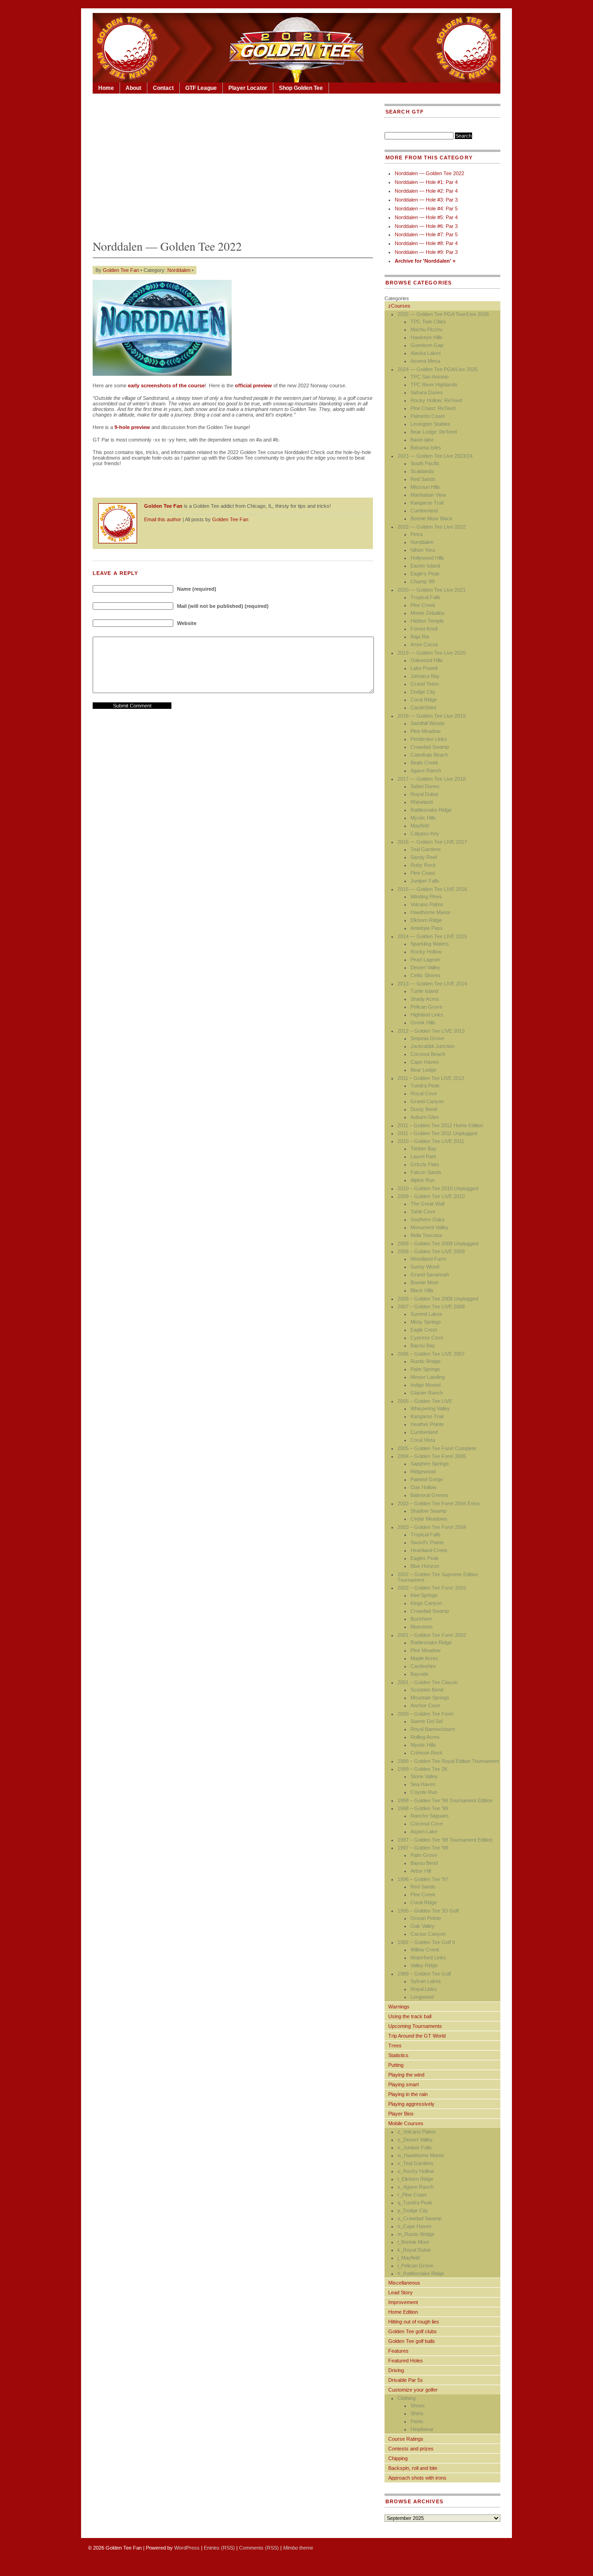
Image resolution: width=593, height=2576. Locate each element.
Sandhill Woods (428, 723)
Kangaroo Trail (427, 503)
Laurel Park (423, 1156)
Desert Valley (425, 967)
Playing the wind (406, 2075)
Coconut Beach (428, 1054)
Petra (416, 534)
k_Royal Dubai (414, 2250)
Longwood (422, 1997)
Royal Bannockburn (433, 1729)
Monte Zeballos (428, 613)
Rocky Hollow (426, 952)
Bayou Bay (423, 1345)
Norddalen (179, 270)
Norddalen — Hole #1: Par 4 (426, 182)
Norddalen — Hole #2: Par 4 (426, 191)
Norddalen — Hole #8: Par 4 (426, 243)
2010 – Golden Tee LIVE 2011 (431, 1141)
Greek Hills (423, 1023)
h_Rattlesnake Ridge (421, 2273)
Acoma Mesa (425, 361)
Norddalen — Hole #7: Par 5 (426, 234)
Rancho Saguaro (429, 1816)
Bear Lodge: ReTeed (434, 432)
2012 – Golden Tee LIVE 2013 (431, 1031)
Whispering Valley (430, 1408)
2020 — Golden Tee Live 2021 (432, 590)
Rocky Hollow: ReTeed (436, 400)
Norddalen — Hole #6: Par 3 (426, 226)
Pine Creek (423, 605)
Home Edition (403, 2312)
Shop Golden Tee (301, 88)
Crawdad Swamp (430, 747)
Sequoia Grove (427, 1038)
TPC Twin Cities (428, 322)
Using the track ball (410, 2016)
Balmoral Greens (429, 1495)
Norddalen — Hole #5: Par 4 (426, 217)
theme (298, 2548)
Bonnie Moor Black (432, 518)
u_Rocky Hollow (416, 2171)
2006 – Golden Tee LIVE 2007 (431, 1354)
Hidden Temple (427, 621)
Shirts (417, 2413)
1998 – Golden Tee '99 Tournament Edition (445, 1800)
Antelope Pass (427, 928)
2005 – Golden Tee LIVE (425, 1401)
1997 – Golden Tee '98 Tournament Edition (445, 1840)
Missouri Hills (425, 487)
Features (398, 2351)
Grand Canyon (427, 1101)
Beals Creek (424, 763)
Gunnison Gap (427, 345)
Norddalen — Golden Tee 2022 (429, 173)
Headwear (422, 2429)
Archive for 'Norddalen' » (425, 261)
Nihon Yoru (423, 550)
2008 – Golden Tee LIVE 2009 (431, 1251)
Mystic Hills (423, 818)
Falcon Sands (426, 1172)
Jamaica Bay (425, 676)
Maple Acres (424, 1658)
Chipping (398, 2458)
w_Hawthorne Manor (421, 2155)
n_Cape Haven (414, 2226)
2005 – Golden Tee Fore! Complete (437, 1448)
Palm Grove (424, 1855)
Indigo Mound (426, 1385)
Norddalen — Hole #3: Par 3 (426, 200)
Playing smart (404, 2084)
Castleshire (423, 1666)
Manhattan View (428, 495)
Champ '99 (423, 581)
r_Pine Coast (412, 2195)
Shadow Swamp (429, 1511)
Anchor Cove (425, 1705)
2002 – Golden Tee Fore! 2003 (432, 1588)
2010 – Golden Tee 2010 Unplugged (438, 1188)
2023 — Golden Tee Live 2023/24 (435, 456)
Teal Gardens (426, 849)
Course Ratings (406, 2439)
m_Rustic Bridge (416, 2234)
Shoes (418, 2406)
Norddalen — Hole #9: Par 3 (426, 252)
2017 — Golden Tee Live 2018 (432, 779)
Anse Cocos (424, 644)
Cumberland (424, 511)
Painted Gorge (427, 1479)
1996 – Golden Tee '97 (423, 1879)
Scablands (422, 471)
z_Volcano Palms (417, 2132)
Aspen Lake (424, 1831)
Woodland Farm (428, 1259)
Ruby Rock (423, 865)
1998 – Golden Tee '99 (423, 1808)
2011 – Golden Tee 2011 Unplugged (437, 1133)
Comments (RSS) (259, 2548)
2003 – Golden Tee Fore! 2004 (432, 1527)
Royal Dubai (424, 794)
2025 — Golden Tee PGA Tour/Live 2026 (443, 314)
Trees (395, 2046)
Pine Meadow (426, 731)
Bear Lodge (423, 1070)
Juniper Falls (425, 881)
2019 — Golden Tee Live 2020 (432, 653)
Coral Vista (423, 1440)
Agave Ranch (426, 770)
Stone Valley (424, 1776)
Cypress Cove (427, 1338)
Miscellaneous (404, 2283)
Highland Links (427, 1015)
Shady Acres (425, 999)
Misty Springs (426, 1322)
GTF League (201, 88)
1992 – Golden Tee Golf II (426, 1942)
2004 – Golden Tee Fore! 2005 (432, 1456)
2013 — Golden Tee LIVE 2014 (432, 984)
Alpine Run (423, 1180)
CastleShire (423, 707)
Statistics (398, 2055)
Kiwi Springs (424, 1595)
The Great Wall (427, 1204)
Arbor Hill (421, 1871)
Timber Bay (423, 1149)
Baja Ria (420, 637)
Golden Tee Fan (121, 270)
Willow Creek (425, 1950)
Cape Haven (425, 1062)
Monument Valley (429, 1227)
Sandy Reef (424, 857)
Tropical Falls (426, 597)
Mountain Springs (430, 1698)
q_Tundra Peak (415, 2203)
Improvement (403, 2302)
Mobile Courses (406, 2123)
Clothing (407, 2398)
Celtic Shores (426, 975)
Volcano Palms (427, 904)
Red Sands (423, 479)
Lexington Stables (430, 424)
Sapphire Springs (430, 1464)
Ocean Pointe (426, 1918)
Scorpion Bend (427, 1690)
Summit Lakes (426, 1314)
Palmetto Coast (428, 416)
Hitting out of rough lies (414, 2322)
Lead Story (401, 2292)
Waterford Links (428, 1957)
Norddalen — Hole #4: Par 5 (426, 208)
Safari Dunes (425, 786)
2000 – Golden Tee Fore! (426, 1714)
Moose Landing (428, 1377)
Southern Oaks (428, 1219)
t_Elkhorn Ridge (415, 2179)
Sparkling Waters (430, 944)
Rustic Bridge (426, 1361)
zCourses (399, 306)
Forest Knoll (424, 629)
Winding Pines (426, 897)
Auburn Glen (425, 1117)
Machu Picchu (426, 329)
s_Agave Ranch (416, 2187)
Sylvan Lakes (426, 1981)
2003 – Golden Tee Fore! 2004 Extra (438, 1503)
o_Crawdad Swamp (420, 2218)
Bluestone (422, 1627)
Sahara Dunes (427, 392)
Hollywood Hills (427, 558)
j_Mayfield (409, 2258)
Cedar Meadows (429, 1519)
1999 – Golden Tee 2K (423, 1769)
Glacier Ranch (427, 1393)
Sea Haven (423, 1784)
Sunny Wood (425, 1267)
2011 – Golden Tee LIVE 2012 (431, 1078)
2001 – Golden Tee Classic (428, 1682)
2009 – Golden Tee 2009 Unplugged (438, 1244)
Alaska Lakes (426, 353)
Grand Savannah (430, 1275)
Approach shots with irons (417, 2478)
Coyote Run (424, 1792)
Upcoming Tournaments (415, 2026)
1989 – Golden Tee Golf (424, 1974)
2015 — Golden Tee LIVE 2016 (432, 889)
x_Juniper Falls (415, 2147)
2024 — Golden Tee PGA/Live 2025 (438, 369)
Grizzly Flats (425, 1164)
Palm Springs (425, 1369)
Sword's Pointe (427, 1542)
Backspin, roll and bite (413, 2468)
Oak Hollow (423, 1487)
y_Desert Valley (415, 2140)
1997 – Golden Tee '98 (423, 1848)
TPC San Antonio (429, 377)
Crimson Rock (427, 1753)
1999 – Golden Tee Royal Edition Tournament (448, 1761)
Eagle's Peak (425, 574)
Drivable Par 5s (406, 2380)
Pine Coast (423, 873)
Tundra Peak (425, 1086)
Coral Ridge (424, 700)
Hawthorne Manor (431, 912)
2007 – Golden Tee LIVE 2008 (431, 1307)
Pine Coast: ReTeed (433, 408)
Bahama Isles (426, 448)
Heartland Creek (429, 1550)
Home (106, 88)
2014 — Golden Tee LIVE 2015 (432, 936)
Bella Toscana (426, 1235)
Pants (417, 2421)
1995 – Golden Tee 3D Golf (428, 1911)
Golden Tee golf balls (412, 2341)
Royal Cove (424, 1093)
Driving (396, 2370)
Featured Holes (406, 2361)
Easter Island (425, 566)
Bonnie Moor (425, 1282)
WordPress (187, 2548)
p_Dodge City (413, 2210)
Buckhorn (421, 1619)
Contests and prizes (411, 2449)
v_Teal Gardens (416, 2163)
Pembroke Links (429, 739)
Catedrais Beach (429, 755)
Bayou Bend (424, 1863)
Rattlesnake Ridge (431, 810)
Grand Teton (425, 684)
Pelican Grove (426, 1007)
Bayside (420, 1674)
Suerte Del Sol (426, 1721)
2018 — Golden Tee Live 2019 (432, 716)
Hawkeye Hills (426, 337)
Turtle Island (424, 991)
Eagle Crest (424, 1330)
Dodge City (423, 692)
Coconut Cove (427, 1824)
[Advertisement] (233, 164)
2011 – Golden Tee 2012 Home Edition (440, 1125)
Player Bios (401, 2114)
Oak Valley (423, 1926)
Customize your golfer (413, 2390)
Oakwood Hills (427, 660)
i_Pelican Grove (415, 2266)
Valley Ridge (424, 1965)
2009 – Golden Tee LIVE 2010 (431, 1196)
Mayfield (420, 826)
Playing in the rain (408, 2094)
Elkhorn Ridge (426, 920)
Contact (163, 88)
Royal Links (424, 1989)
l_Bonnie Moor (413, 2242)
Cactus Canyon (428, 1934)
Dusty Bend (424, 1109)
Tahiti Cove (423, 1212)
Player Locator (248, 88)
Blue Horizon (425, 1566)
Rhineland (422, 802)
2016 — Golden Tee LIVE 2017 (432, 842)
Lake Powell (424, 668)
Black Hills (422, 1290)
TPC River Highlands (434, 385)
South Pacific (425, 463)
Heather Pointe (427, 1424)
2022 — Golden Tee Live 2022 (432, 527)
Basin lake (422, 440)
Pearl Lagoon (425, 960)
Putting (396, 2065)
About (133, 88)
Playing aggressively (411, 2104)
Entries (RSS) (219, 2548)
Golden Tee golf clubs (413, 2331)
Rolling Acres (425, 1737)
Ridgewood (423, 1471)
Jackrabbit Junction (432, 1046)
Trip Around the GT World (417, 2036)
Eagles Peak (425, 1558)
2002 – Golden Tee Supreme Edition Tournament (438, 1577)
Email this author (163, 519)
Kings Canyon (426, 1603)
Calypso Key (425, 833)
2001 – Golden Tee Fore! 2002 (432, 1635)
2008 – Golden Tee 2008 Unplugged (438, 1299)
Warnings (399, 2007)
